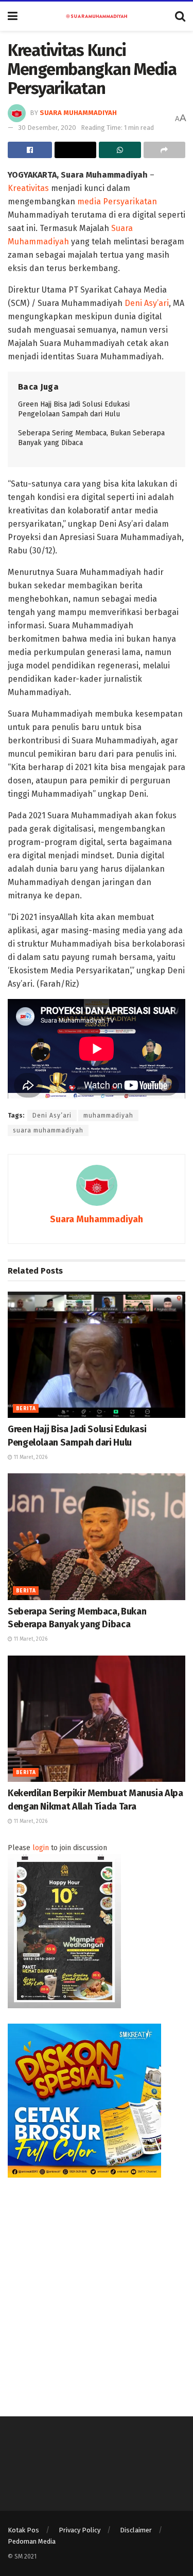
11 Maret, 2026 (30, 1457)
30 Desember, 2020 (47, 128)
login (41, 1848)
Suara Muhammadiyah (78, 113)
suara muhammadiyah (48, 1130)
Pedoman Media (32, 2541)
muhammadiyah (108, 1116)
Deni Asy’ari (147, 303)
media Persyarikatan (117, 201)
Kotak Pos (23, 2530)
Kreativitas (28, 188)
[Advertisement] (97, 2289)
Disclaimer (136, 2530)
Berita (26, 1409)
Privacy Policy (80, 2530)
